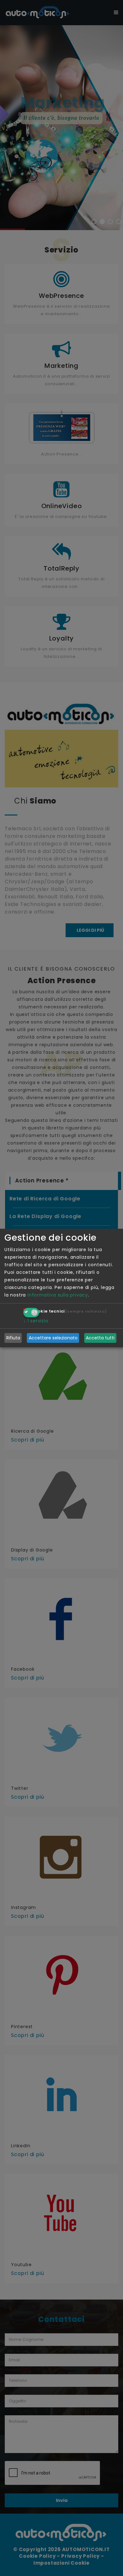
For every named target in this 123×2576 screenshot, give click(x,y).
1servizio (36, 1321)
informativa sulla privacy (58, 1295)
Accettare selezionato (53, 1338)
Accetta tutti (100, 1338)
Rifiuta (13, 1338)
